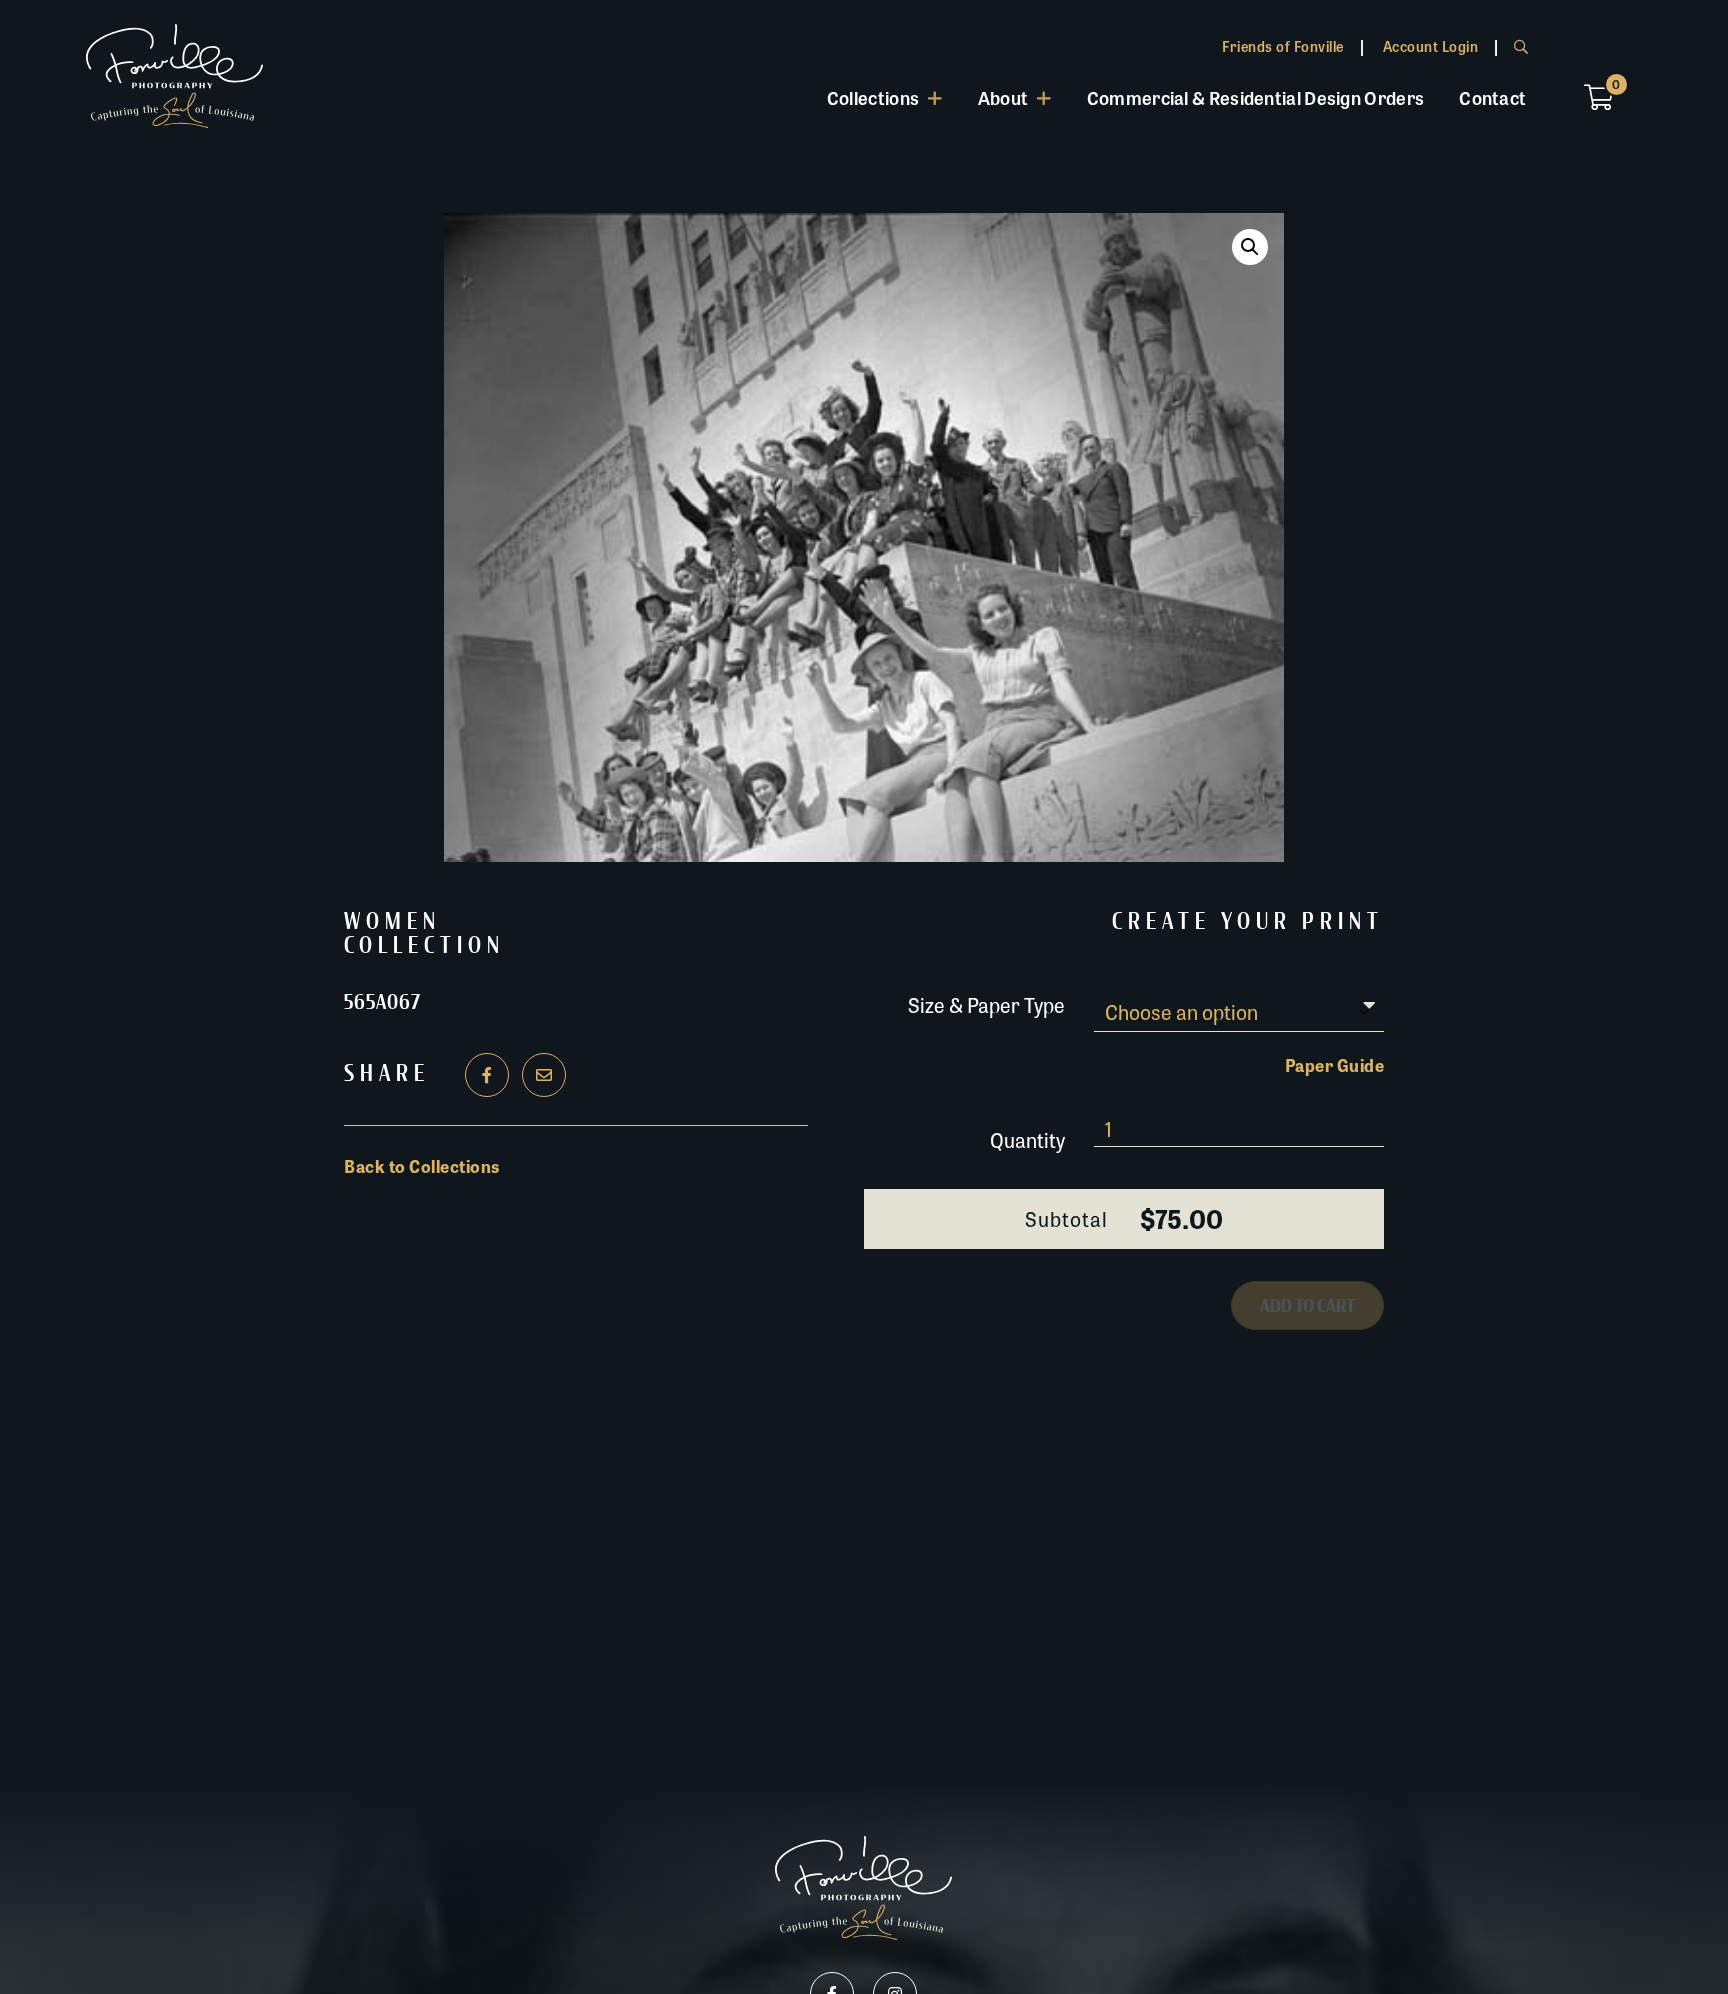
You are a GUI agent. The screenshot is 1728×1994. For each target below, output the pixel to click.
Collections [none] (873, 97)
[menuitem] (884, 97)
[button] (1250, 247)
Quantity (1027, 1139)
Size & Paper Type (986, 1003)
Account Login (1431, 46)
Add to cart (1307, 1306)
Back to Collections (422, 1166)
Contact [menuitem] (1492, 97)
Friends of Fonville (1283, 46)
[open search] (1521, 46)
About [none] (1003, 97)
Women (392, 922)
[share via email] (544, 1075)
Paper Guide (1335, 1065)
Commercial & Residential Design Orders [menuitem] (1255, 97)
